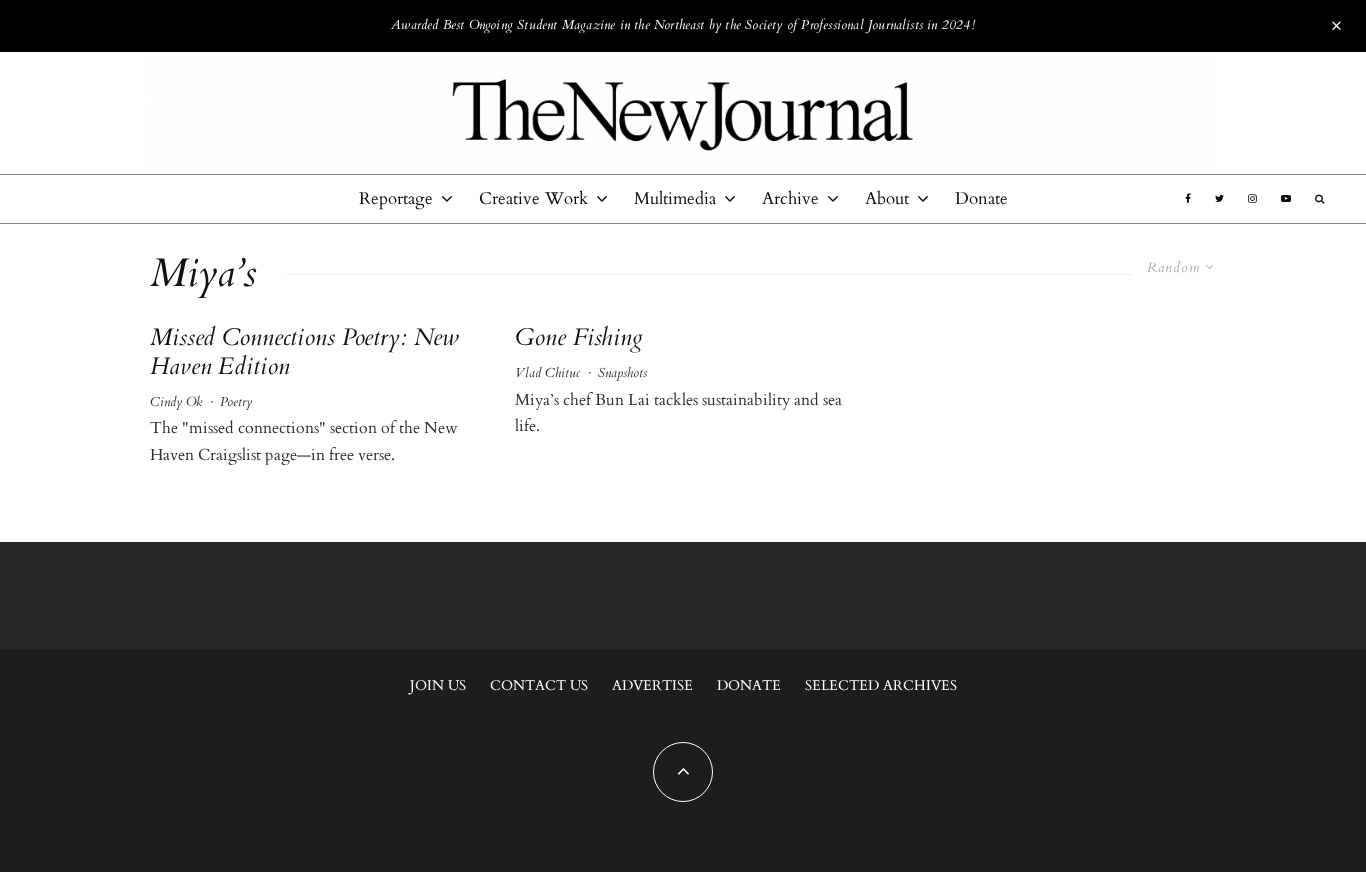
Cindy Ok (176, 402)
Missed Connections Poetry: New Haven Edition (304, 353)
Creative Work (533, 198)
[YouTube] (1286, 199)
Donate (981, 198)
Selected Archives (881, 685)
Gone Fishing (579, 338)
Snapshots (622, 373)
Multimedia (675, 198)
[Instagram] (1252, 199)
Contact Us (539, 685)
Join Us (438, 685)
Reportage (396, 198)
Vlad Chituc (547, 373)
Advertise (652, 685)
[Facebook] (1188, 199)
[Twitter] (1219, 199)
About (887, 198)
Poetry (236, 402)
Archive (790, 198)
